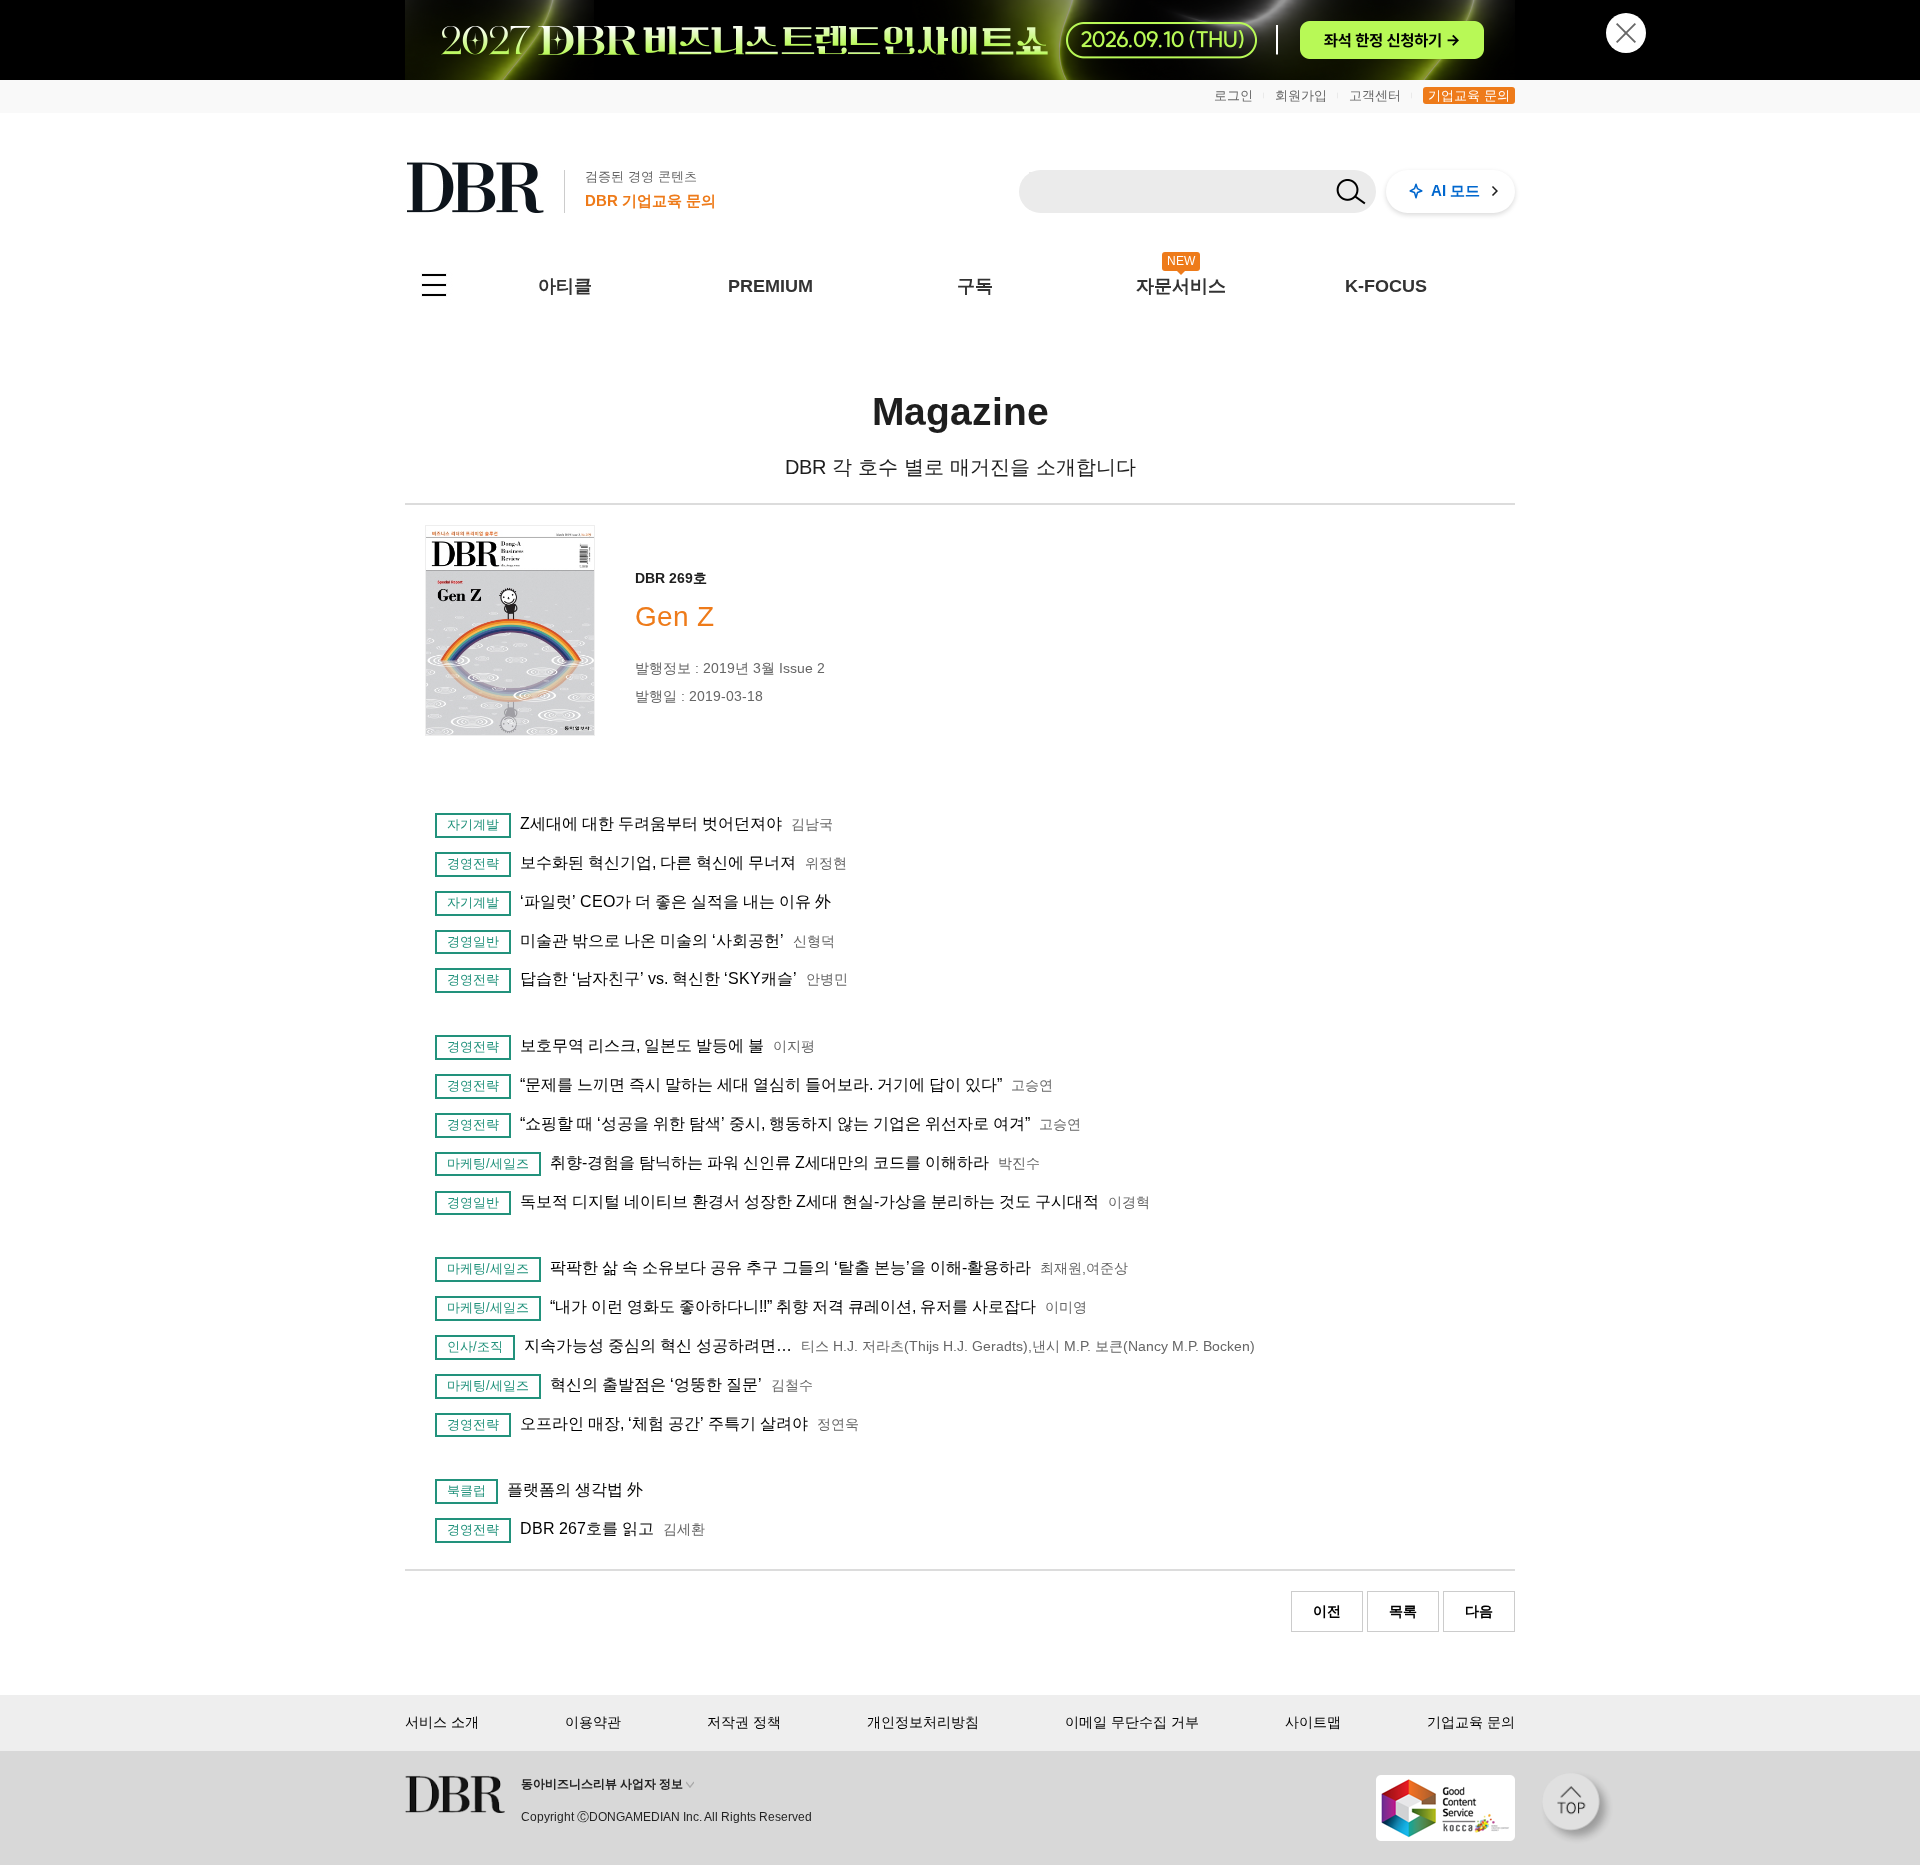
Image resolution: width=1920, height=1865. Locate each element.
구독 (975, 286)
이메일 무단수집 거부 (1132, 1722)
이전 (1327, 1611)
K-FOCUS (1386, 286)
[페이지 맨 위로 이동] (1577, 1808)
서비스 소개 (442, 1722)
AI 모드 (1455, 190)
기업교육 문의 (1469, 95)
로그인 (1233, 95)
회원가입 (1301, 95)
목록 (1403, 1611)
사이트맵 (1313, 1722)
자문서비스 (1181, 286)
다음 (1479, 1611)
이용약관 (593, 1722)
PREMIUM (770, 286)
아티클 (565, 286)
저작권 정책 (744, 1722)
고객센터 (1375, 95)
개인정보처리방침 (923, 1722)
